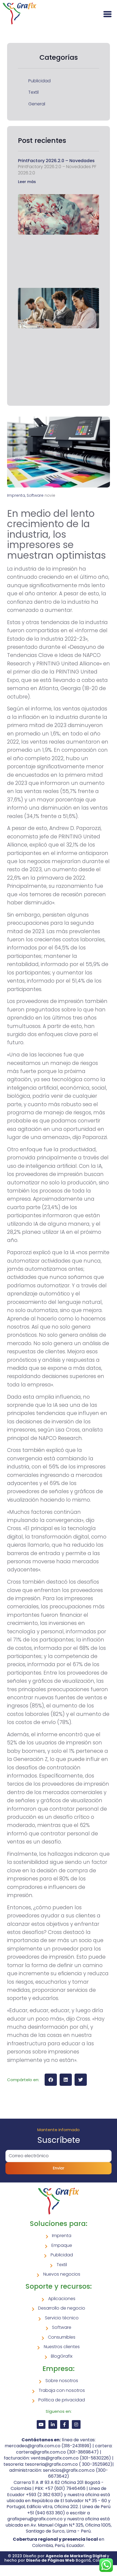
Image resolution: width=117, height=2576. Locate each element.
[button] (51, 2080)
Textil (33, 92)
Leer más (27, 182)
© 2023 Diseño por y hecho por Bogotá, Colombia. (59, 2558)
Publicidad (39, 81)
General (37, 104)
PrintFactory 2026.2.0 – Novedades (56, 161)
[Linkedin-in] (53, 2424)
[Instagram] (76, 2424)
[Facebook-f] (64, 2424)
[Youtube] (41, 2424)
